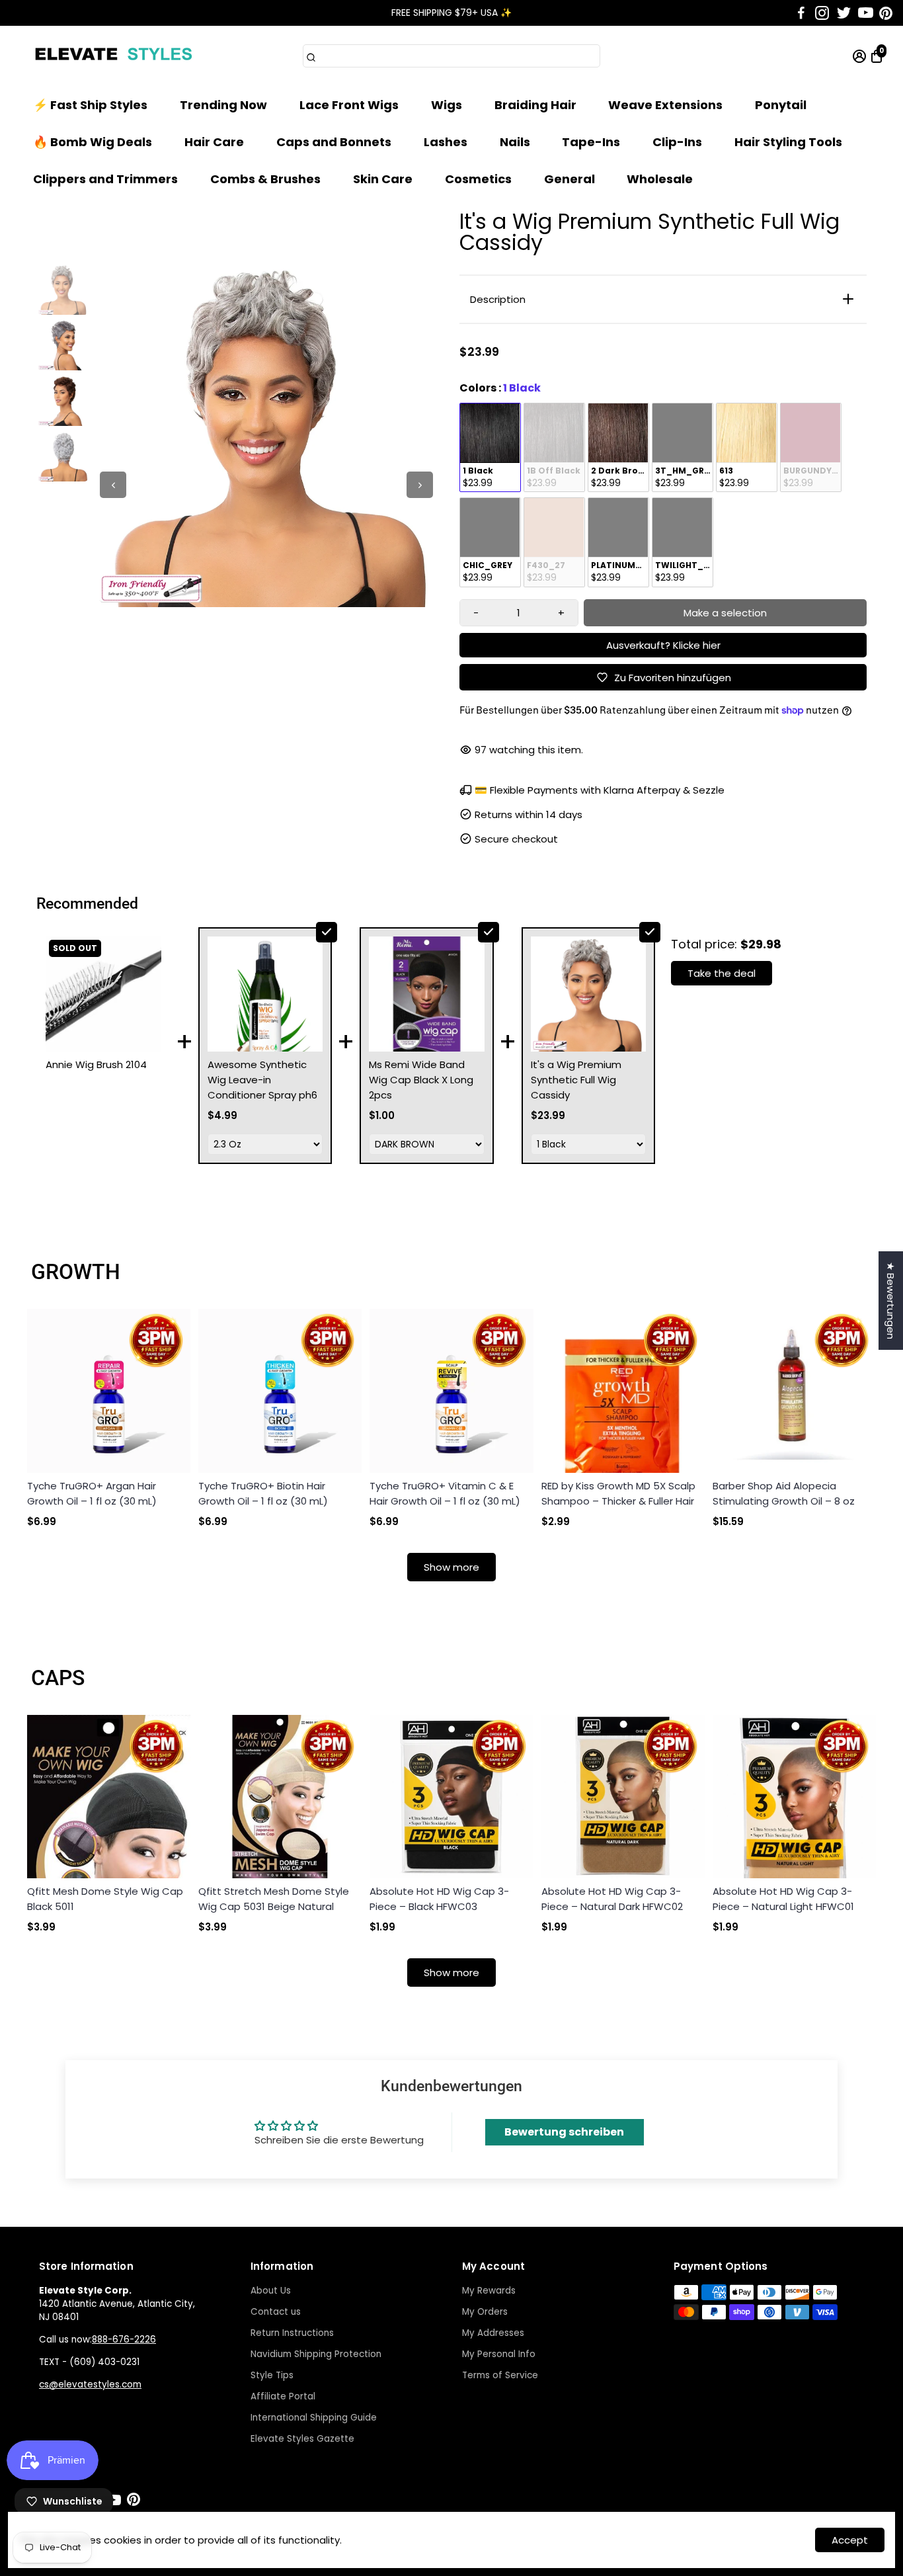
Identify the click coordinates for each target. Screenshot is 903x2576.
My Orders (485, 2312)
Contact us (276, 2312)
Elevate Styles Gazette (302, 2439)
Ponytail (781, 105)
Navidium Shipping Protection (316, 2354)
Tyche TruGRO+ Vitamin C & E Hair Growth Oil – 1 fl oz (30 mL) (445, 1493)
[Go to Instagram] (822, 13)
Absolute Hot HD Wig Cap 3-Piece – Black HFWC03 (439, 1899)
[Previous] (113, 485)
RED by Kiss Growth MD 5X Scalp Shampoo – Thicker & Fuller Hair (618, 1493)
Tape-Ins (591, 142)
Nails (515, 142)
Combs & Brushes (265, 179)
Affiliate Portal (283, 2396)
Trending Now (223, 105)
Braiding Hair (535, 105)
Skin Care (383, 179)
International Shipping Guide (314, 2418)
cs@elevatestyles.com (90, 2385)
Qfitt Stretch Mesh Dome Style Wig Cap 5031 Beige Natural (274, 1899)
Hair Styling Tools (788, 142)
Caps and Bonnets (334, 142)
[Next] (420, 485)
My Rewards (489, 2291)
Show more (451, 1567)
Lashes (446, 142)
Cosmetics (478, 179)
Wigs (447, 105)
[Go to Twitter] (844, 13)
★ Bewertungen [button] (891, 1301)
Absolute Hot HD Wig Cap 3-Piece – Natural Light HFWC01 (783, 1899)
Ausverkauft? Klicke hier (663, 645)
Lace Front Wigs (349, 105)
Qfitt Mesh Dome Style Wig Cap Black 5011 (105, 1899)
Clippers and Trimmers (105, 179)
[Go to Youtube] (866, 13)
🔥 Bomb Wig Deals (93, 142)
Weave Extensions (665, 105)
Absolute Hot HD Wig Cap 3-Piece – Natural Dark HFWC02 (612, 1899)
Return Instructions (292, 2333)
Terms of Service (500, 2375)
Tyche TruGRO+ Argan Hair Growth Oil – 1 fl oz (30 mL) (92, 1493)
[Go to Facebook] (801, 13)
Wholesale (660, 179)
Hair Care (214, 142)
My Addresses (493, 2333)
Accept (850, 2540)
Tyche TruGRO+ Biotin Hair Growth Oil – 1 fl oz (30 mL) (263, 1493)
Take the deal (722, 973)
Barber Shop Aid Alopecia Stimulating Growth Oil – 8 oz (784, 1493)
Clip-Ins (677, 142)
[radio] (490, 448)
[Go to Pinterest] (886, 13)
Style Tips (272, 2375)
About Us (271, 2291)
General (569, 179)
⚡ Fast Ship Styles (90, 105)
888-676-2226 (124, 2340)
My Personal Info (499, 2354)
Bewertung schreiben (564, 2132)
